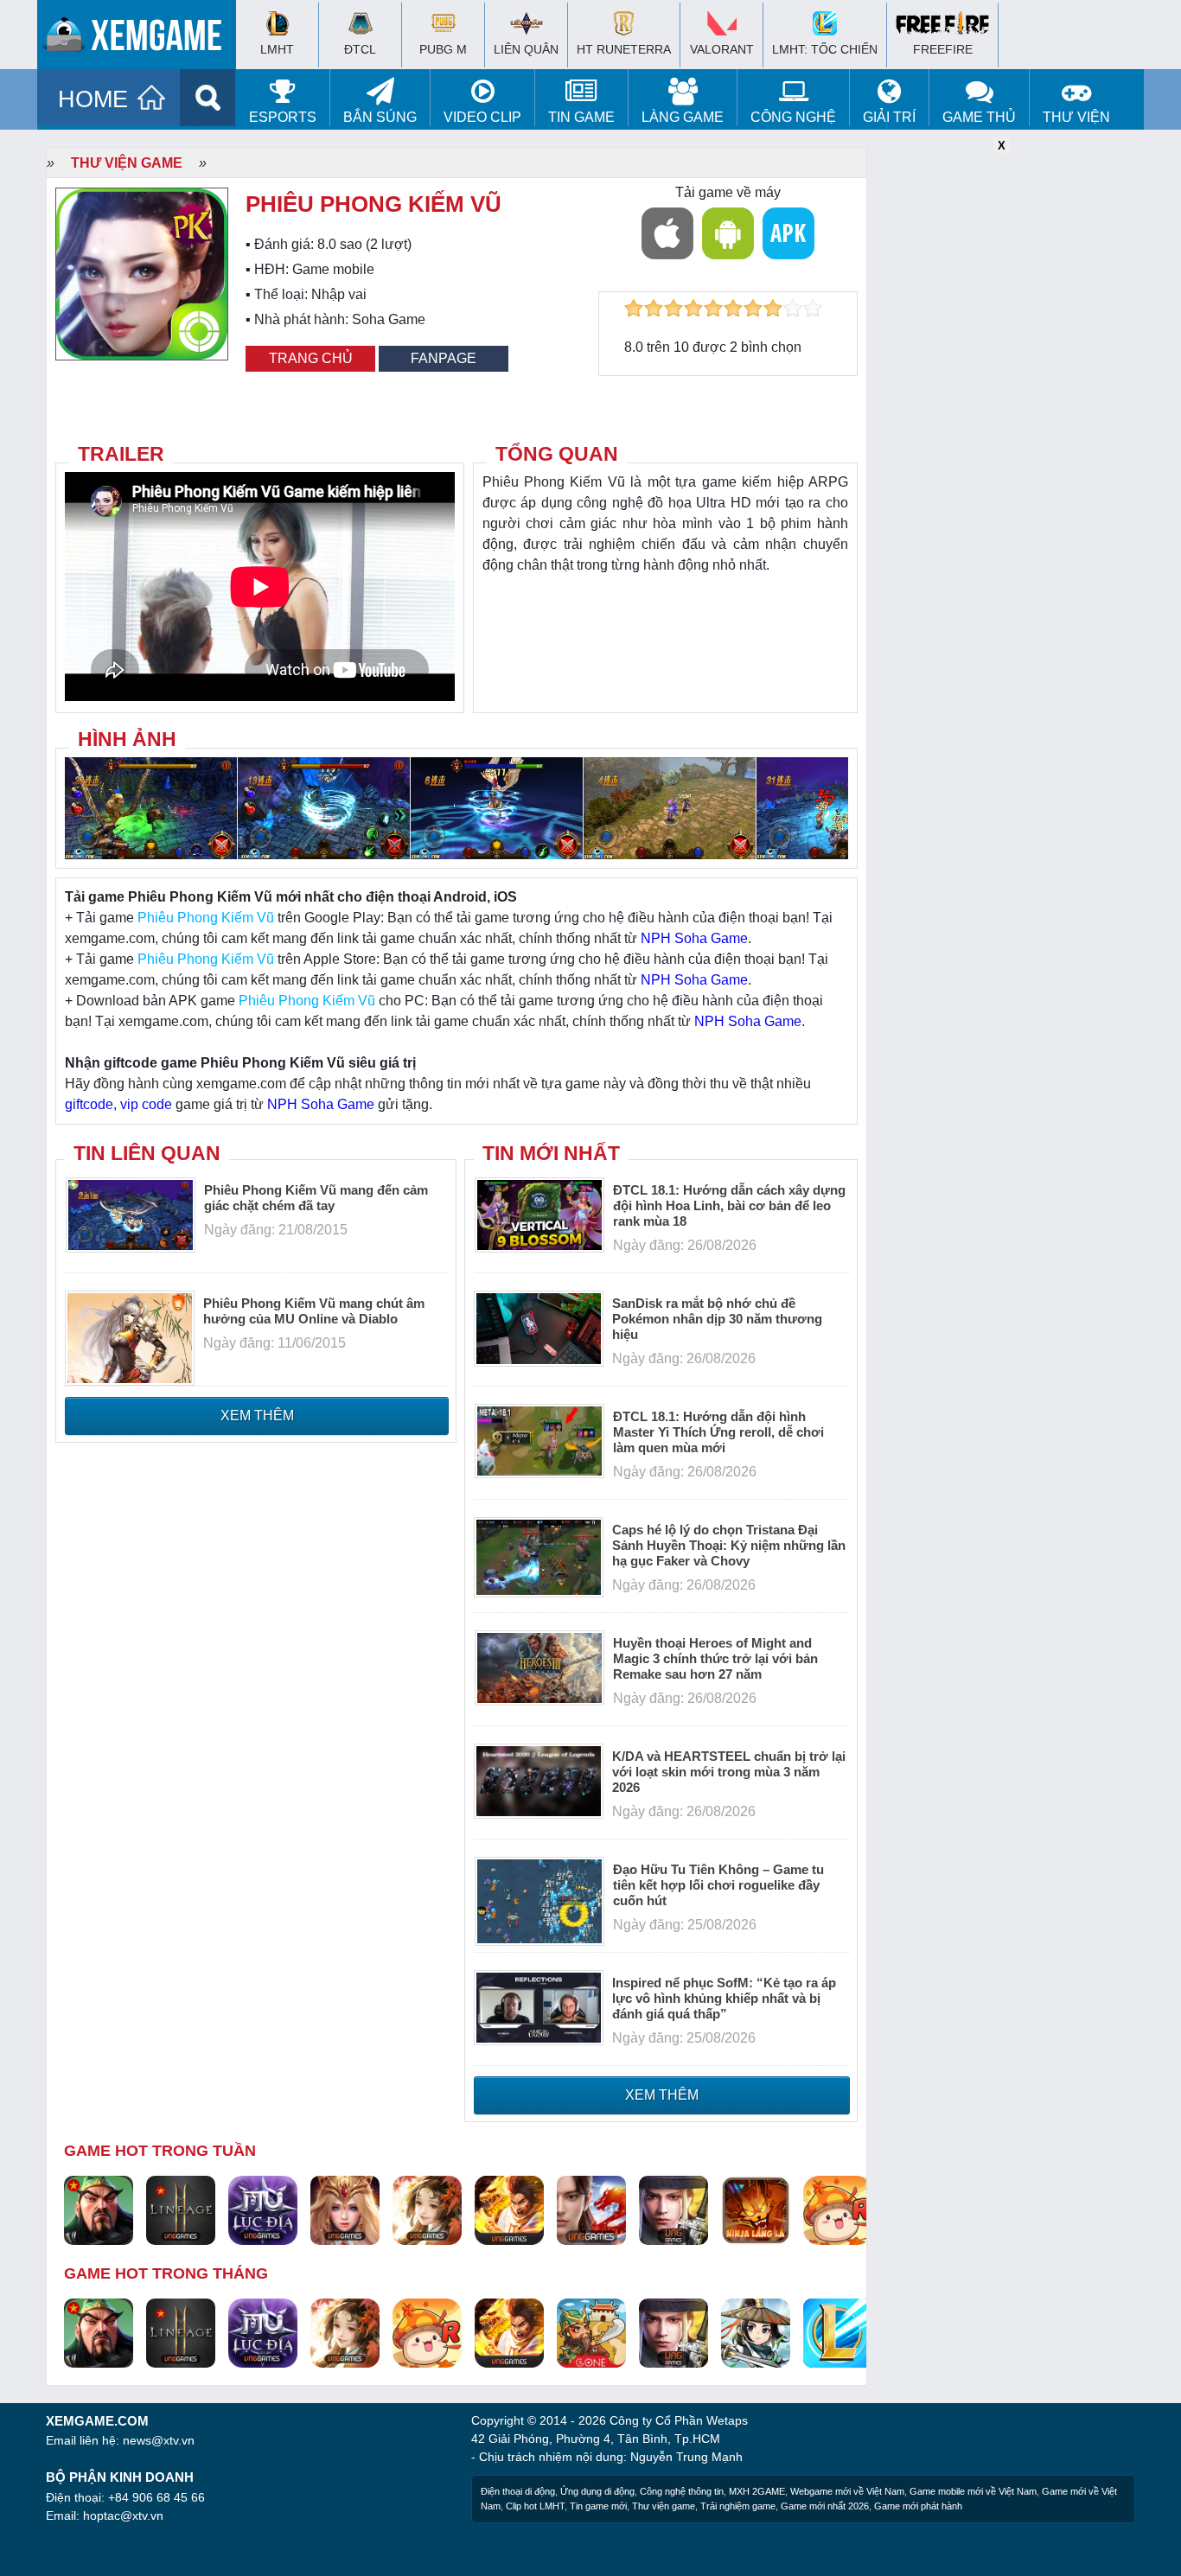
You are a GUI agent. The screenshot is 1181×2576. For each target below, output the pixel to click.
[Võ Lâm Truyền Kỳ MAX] (673, 2209)
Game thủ (979, 117)
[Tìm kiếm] (208, 98)
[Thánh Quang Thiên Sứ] (345, 2209)
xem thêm (257, 1416)
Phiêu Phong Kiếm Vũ (206, 918)
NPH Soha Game (694, 938)
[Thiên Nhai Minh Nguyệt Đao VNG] (427, 2209)
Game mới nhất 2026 (825, 2506)
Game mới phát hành (918, 2506)
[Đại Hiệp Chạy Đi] (756, 2332)
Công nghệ (793, 117)
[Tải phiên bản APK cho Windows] (788, 233)
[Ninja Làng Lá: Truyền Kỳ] (756, 2209)
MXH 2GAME (757, 2491)
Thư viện (1076, 117)
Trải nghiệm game (738, 2506)
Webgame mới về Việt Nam (847, 2491)
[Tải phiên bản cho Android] (728, 233)
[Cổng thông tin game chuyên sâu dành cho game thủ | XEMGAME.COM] (141, 39)
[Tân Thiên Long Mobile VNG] (509, 2209)
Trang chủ (311, 358)
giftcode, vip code (118, 1104)
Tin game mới (598, 2506)
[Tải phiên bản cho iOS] (667, 233)
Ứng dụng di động (597, 2491)
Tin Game (581, 117)
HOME (93, 99)
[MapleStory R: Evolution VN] (838, 2209)
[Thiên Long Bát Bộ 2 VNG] (591, 2209)
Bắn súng (380, 117)
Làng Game (683, 117)
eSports (283, 117)
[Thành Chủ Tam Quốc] (591, 2332)
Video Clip (482, 117)
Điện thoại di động (518, 2491)
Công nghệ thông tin (682, 2491)
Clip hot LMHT (535, 2506)
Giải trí (889, 117)
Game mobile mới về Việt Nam (973, 2491)
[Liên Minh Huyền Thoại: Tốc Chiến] (838, 2332)
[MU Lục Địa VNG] (263, 2209)
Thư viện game (127, 163)
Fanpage (444, 358)
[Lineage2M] (181, 2209)
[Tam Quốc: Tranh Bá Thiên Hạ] (99, 2209)
